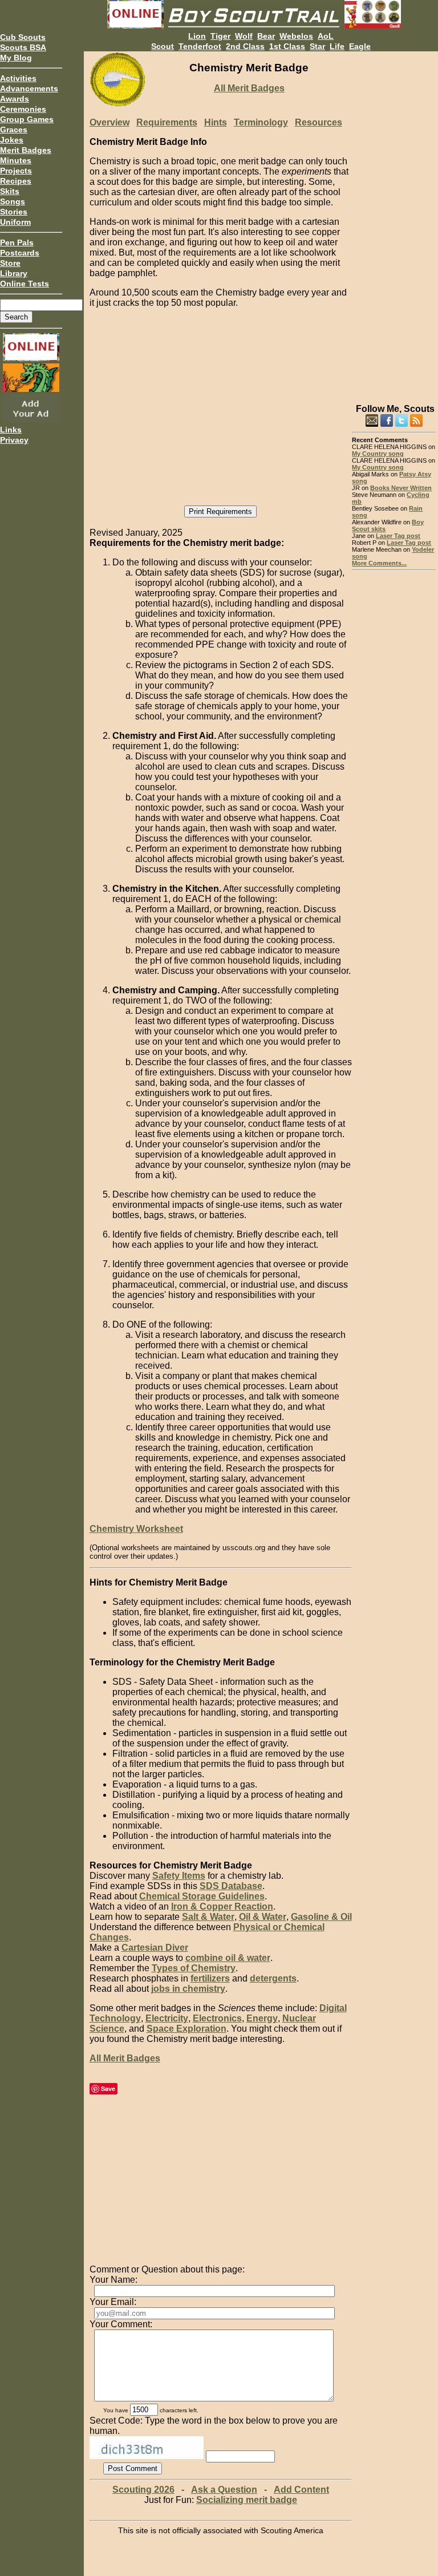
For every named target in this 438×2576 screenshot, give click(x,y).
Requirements (167, 122)
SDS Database (231, 1886)
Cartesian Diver (155, 1948)
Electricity (167, 2018)
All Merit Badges (249, 88)
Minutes (16, 160)
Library (14, 273)
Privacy (14, 440)
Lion (197, 36)
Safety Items (179, 1876)
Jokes (12, 140)
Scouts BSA (23, 47)
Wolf (244, 36)
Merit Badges (26, 150)
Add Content (301, 2490)
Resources (319, 122)
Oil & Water (263, 1917)
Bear (266, 36)
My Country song (378, 454)
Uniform (15, 222)
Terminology (261, 122)
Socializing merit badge (247, 2500)
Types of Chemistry (194, 1968)
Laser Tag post (398, 536)
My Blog (16, 58)
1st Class (287, 46)
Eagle (360, 46)
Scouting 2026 (143, 2490)
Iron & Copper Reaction (222, 1906)
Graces (14, 130)
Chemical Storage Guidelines (202, 1896)
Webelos (296, 36)
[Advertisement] (394, 223)
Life (337, 46)
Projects (16, 171)
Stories (14, 212)
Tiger (220, 36)
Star (317, 46)
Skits (10, 191)
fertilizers (210, 1978)
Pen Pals (17, 242)
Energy (262, 2018)
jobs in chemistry (188, 1989)
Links (11, 430)
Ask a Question (224, 2490)
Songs (13, 201)
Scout (163, 46)
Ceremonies (23, 109)
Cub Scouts (23, 37)
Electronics (217, 2018)
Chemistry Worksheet (136, 1529)
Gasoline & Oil (321, 1917)
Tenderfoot (200, 46)
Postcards (20, 253)
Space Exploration (186, 2029)
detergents (273, 1978)
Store (10, 263)
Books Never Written (401, 488)
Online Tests (25, 284)
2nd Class (245, 46)
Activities (18, 78)
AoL (326, 36)
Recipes (16, 181)
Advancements (29, 88)
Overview (109, 122)
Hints (216, 122)
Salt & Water (208, 1917)
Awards (15, 99)
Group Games (27, 119)
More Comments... (379, 563)
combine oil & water (228, 1958)
